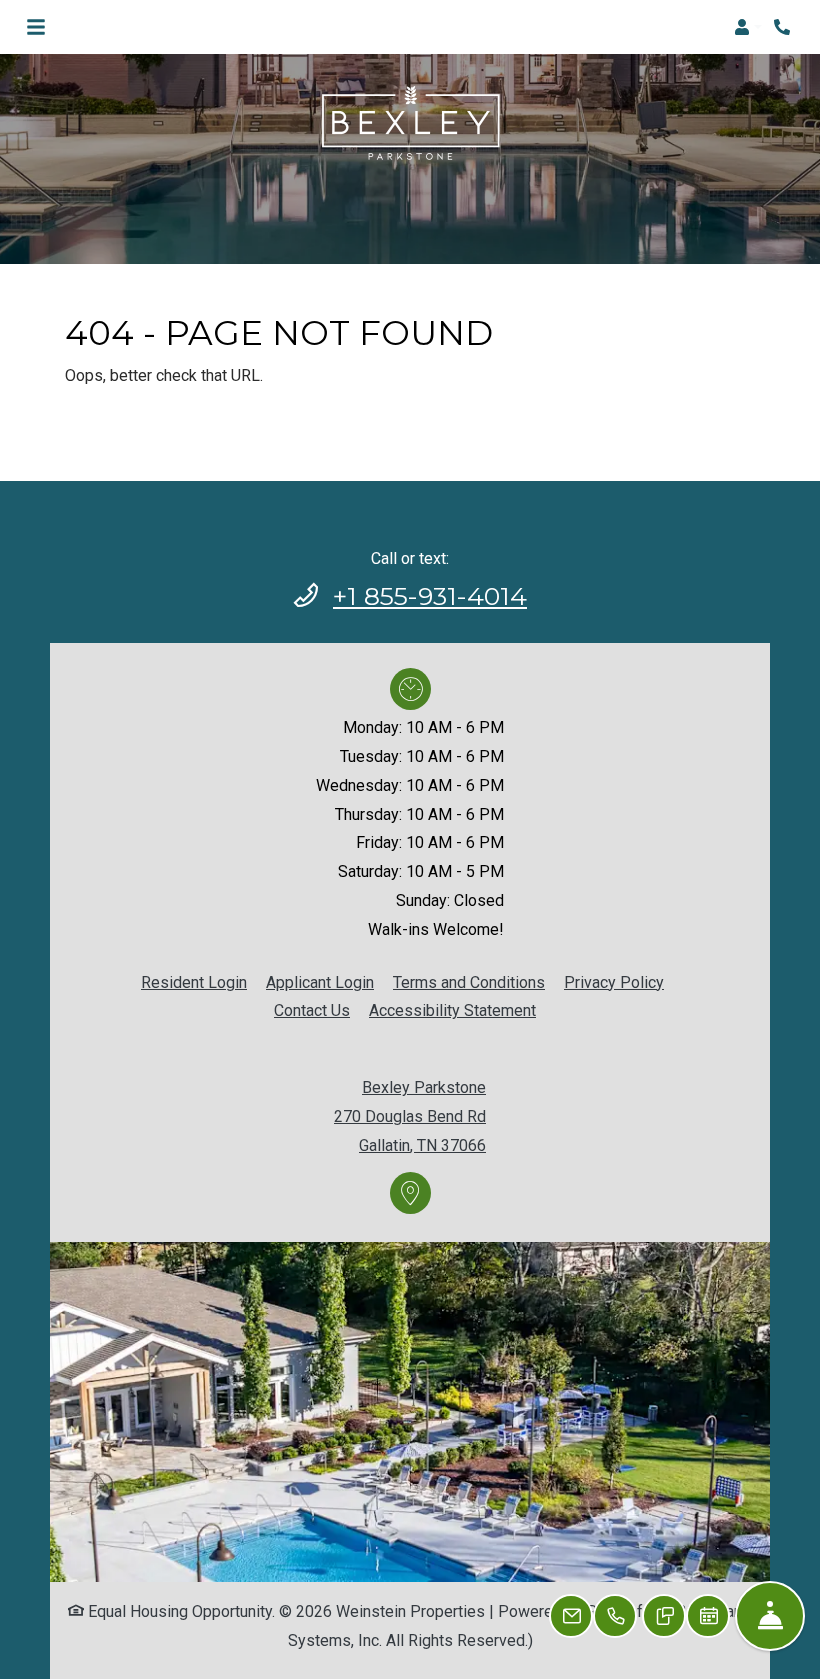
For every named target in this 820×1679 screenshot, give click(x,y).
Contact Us (312, 1010)
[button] (748, 27)
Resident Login (194, 982)
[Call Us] (615, 1616)
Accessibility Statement (452, 1010)
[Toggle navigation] (36, 27)
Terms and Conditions (469, 982)
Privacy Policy (614, 982)
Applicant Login (320, 982)
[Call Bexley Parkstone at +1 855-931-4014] (784, 27)
